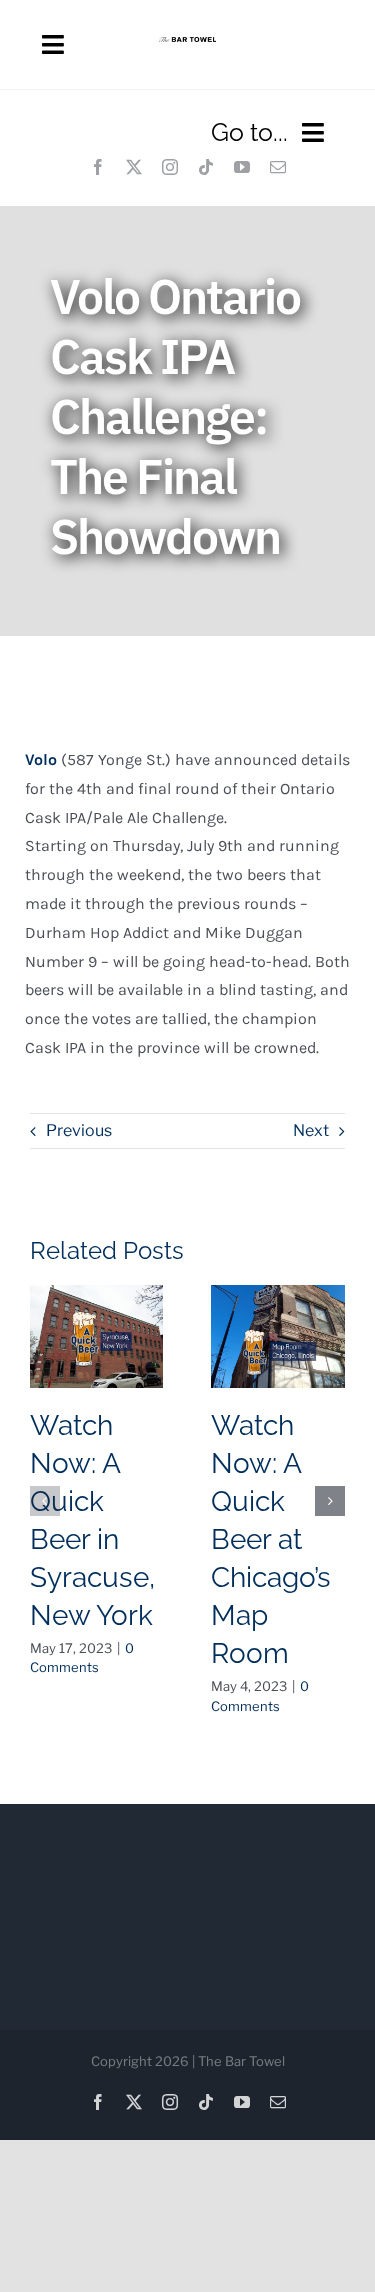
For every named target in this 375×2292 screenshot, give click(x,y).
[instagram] (170, 167)
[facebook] (98, 167)
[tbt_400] (187, 44)
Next (311, 1130)
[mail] (278, 167)
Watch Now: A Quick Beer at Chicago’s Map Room (271, 1539)
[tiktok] (206, 167)
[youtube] (242, 167)
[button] (45, 1501)
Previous (79, 1130)
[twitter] (134, 167)
